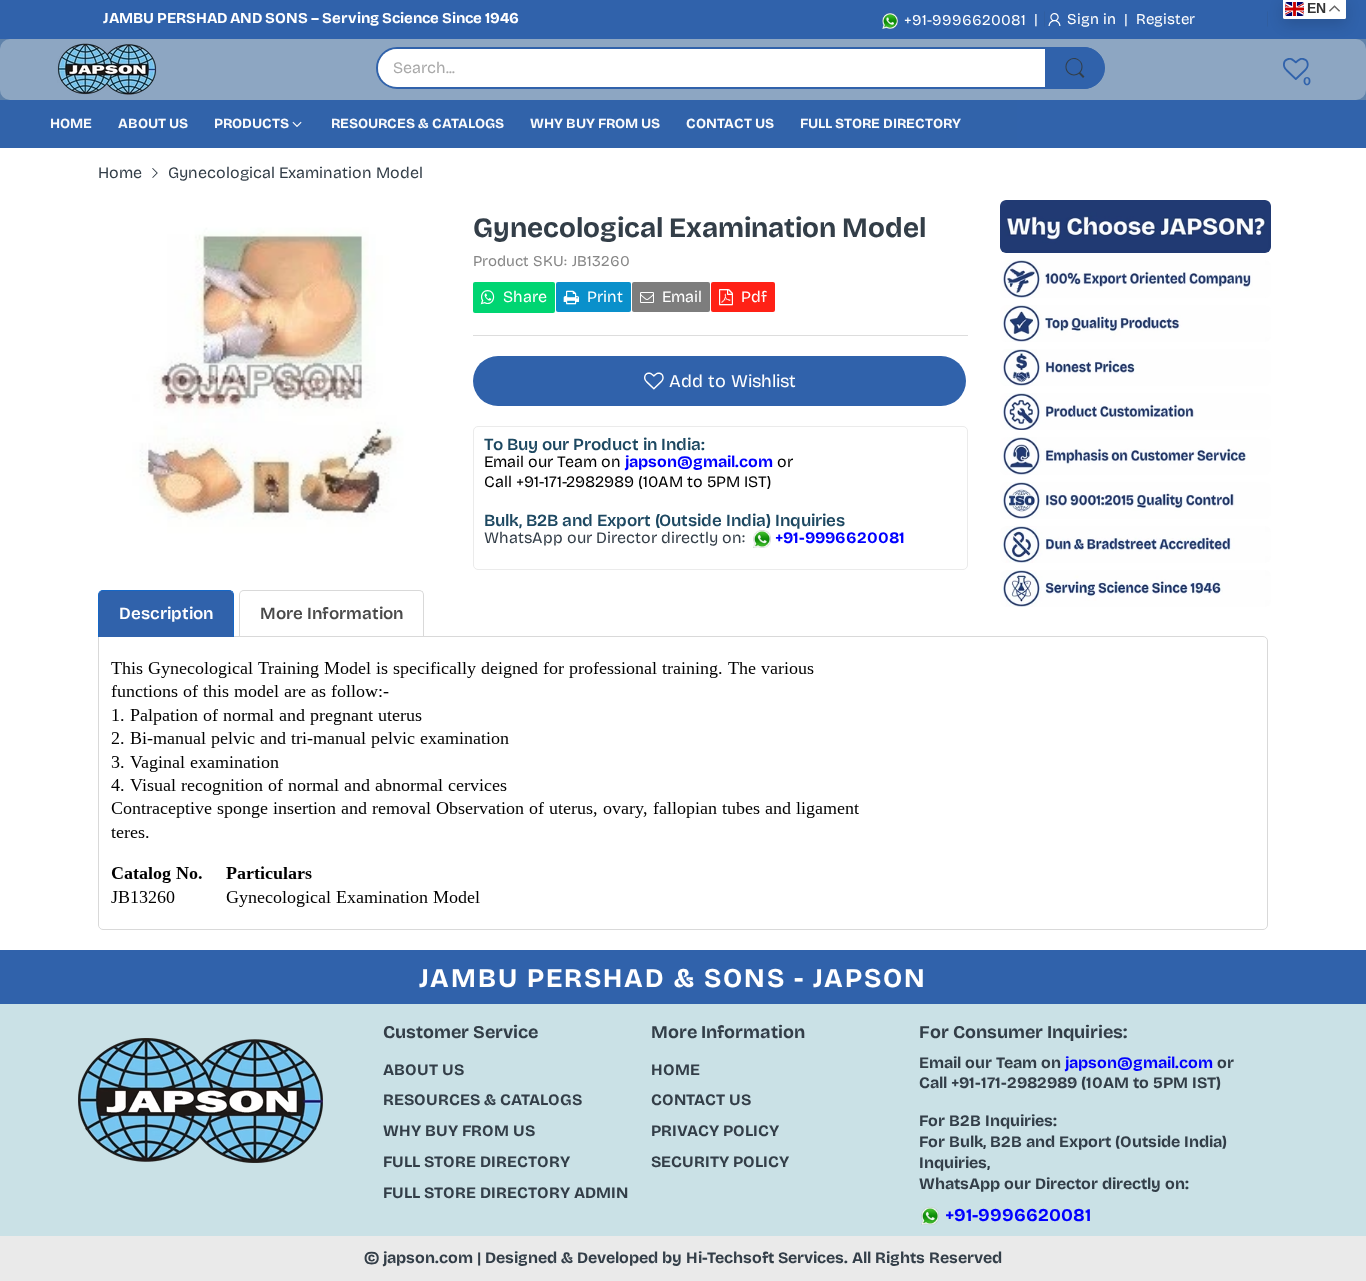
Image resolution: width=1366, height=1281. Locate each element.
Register (1165, 19)
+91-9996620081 (963, 20)
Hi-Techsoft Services (765, 1257)
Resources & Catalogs (482, 1099)
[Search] (1075, 68)
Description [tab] (166, 613)
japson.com (428, 1257)
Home (675, 1069)
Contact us (701, 1099)
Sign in (1093, 19)
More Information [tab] (331, 613)
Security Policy (720, 1161)
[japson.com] (107, 69)
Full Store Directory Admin (505, 1192)
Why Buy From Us (459, 1130)
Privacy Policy (715, 1130)
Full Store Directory (476, 1161)
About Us (423, 1069)
